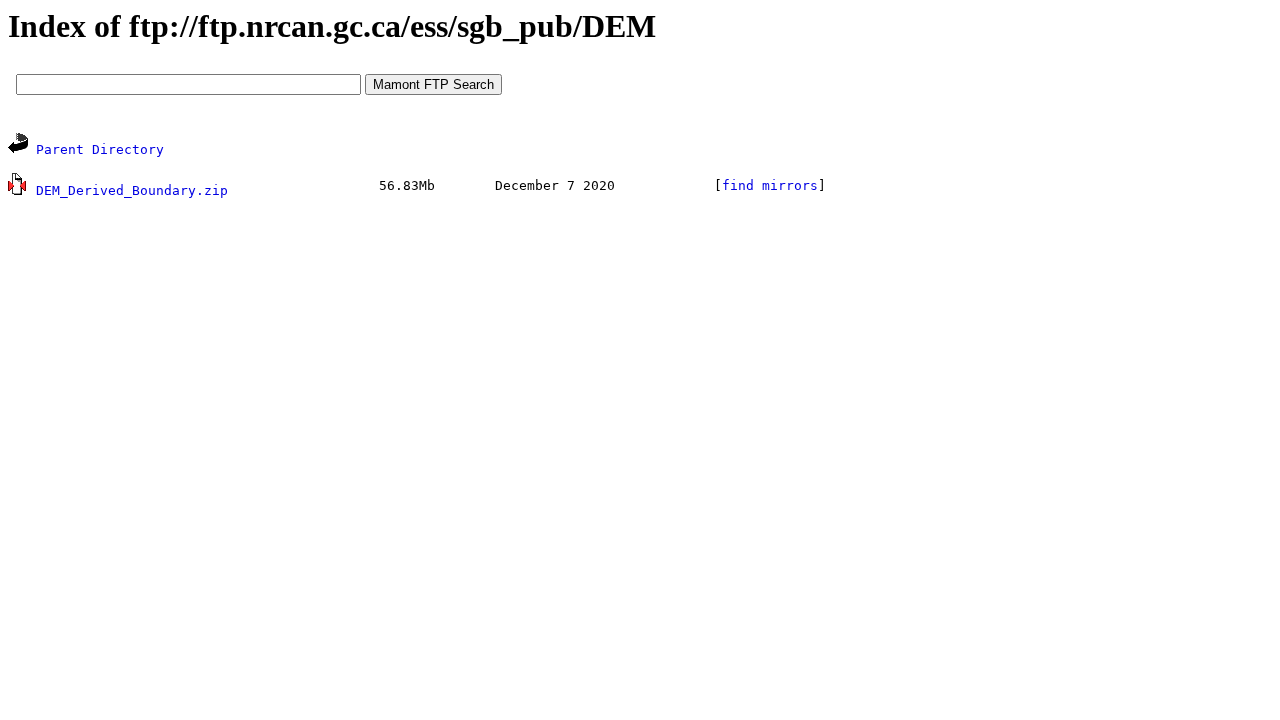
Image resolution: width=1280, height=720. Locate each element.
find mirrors (770, 185)
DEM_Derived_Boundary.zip (132, 190)
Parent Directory (100, 149)
